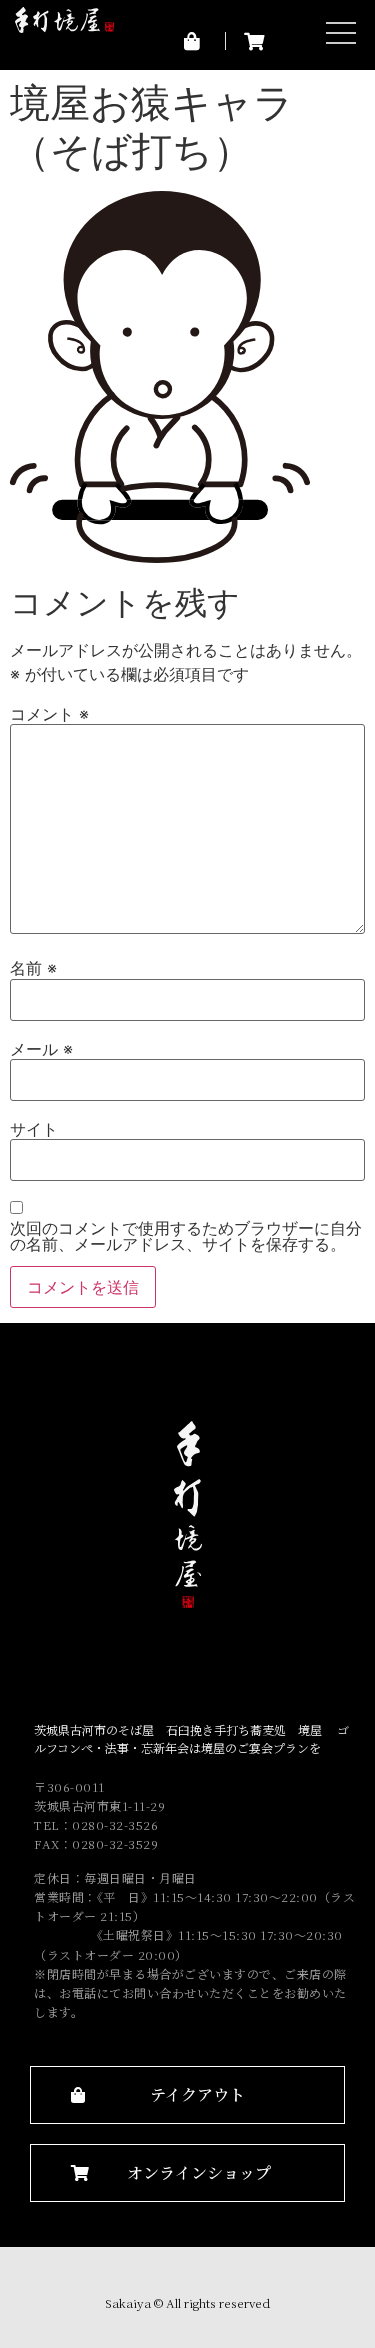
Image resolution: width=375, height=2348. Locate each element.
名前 (33, 968)
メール (41, 1049)
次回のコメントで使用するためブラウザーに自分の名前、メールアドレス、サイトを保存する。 (186, 1236)
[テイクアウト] (195, 41)
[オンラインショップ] (255, 41)
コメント (49, 714)
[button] (187, 2095)
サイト (34, 1129)
